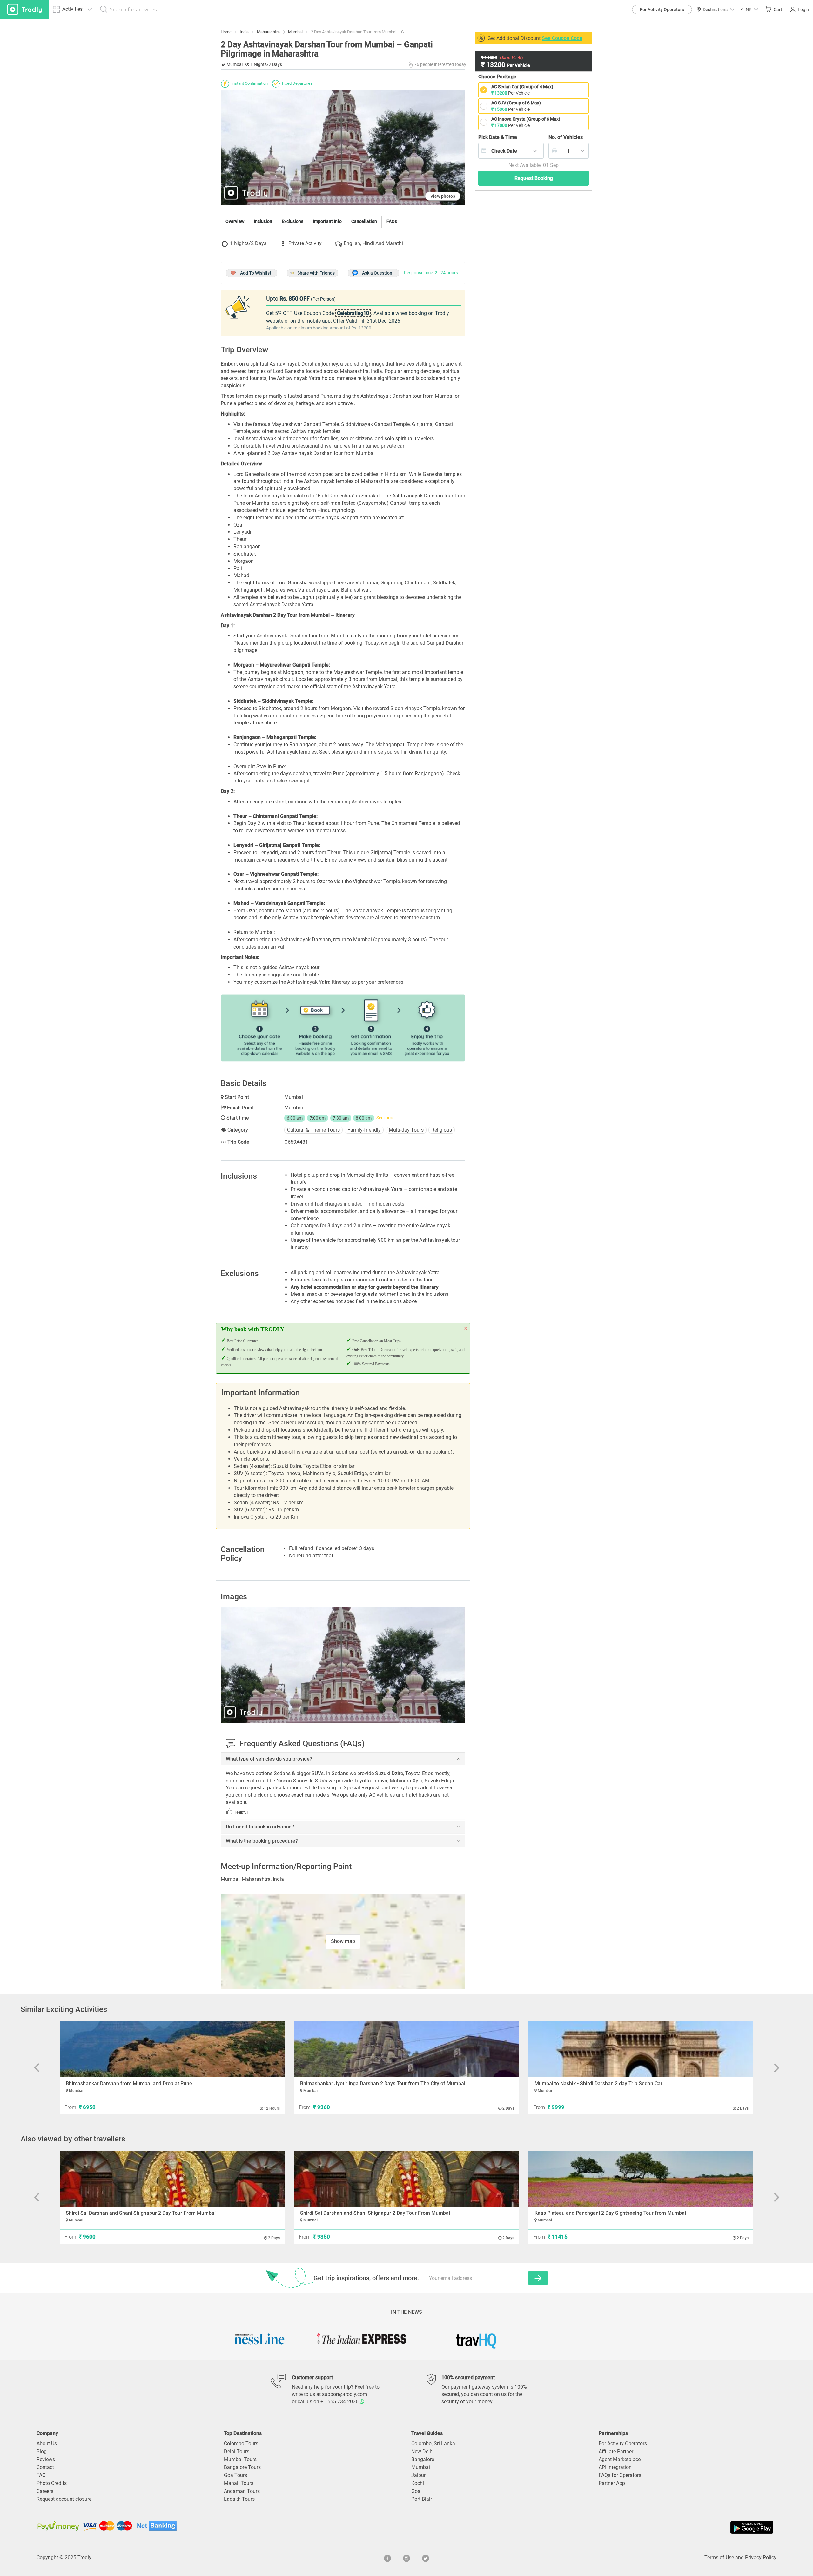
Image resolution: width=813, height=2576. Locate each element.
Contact (45, 2467)
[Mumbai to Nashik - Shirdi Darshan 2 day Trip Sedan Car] (641, 2049)
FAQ (41, 2475)
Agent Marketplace (620, 2459)
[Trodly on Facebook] (387, 2558)
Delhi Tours (237, 2451)
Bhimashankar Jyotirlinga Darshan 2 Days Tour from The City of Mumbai (383, 2083)
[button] (749, 9)
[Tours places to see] (25, 9)
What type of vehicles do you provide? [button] (269, 1759)
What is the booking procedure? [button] (262, 1841)
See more (385, 1118)
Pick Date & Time (498, 137)
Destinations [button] (715, 10)
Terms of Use (719, 2557)
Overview (235, 221)
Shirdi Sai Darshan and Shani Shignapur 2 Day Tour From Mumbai (141, 2213)
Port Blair (422, 2499)
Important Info (327, 221)
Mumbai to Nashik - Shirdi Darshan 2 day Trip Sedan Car (598, 2083)
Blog (42, 2451)
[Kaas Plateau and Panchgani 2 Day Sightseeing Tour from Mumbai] (641, 2179)
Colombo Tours (241, 2443)
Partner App (612, 2483)
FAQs (392, 221)
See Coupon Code (562, 38)
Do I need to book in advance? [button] (260, 1827)
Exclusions (292, 221)
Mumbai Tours (240, 2459)
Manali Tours (239, 2483)
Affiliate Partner (616, 2451)
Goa (416, 2491)
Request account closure (64, 2499)
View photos (443, 196)
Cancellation (364, 221)
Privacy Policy (761, 2557)
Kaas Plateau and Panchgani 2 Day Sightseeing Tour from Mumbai (610, 2213)
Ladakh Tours (239, 2499)
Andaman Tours (242, 2491)
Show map (343, 1941)
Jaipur (418, 2475)
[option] (343, 1665)
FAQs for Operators (620, 2475)
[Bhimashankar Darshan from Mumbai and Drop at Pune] (172, 2049)
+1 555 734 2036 (340, 2402)
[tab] (343, 1759)
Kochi (418, 2483)
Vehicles (566, 137)
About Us (47, 2443)
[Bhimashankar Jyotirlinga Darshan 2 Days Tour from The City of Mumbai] (406, 2049)
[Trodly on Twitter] (426, 2558)
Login (803, 10)
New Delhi (423, 2451)
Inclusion (263, 221)
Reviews (46, 2459)
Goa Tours (235, 2475)
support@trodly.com (345, 2394)
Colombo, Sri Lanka (433, 2443)
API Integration (615, 2467)
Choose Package (497, 77)
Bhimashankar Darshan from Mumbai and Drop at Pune (129, 2083)
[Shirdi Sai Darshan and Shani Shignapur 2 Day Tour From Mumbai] (172, 2179)
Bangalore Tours (242, 2467)
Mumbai (421, 2467)
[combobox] (511, 151)
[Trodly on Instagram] (406, 2558)
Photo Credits (52, 2483)
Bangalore (423, 2459)
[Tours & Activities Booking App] (591, 2527)
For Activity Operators (662, 10)
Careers (45, 2491)
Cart (778, 10)
